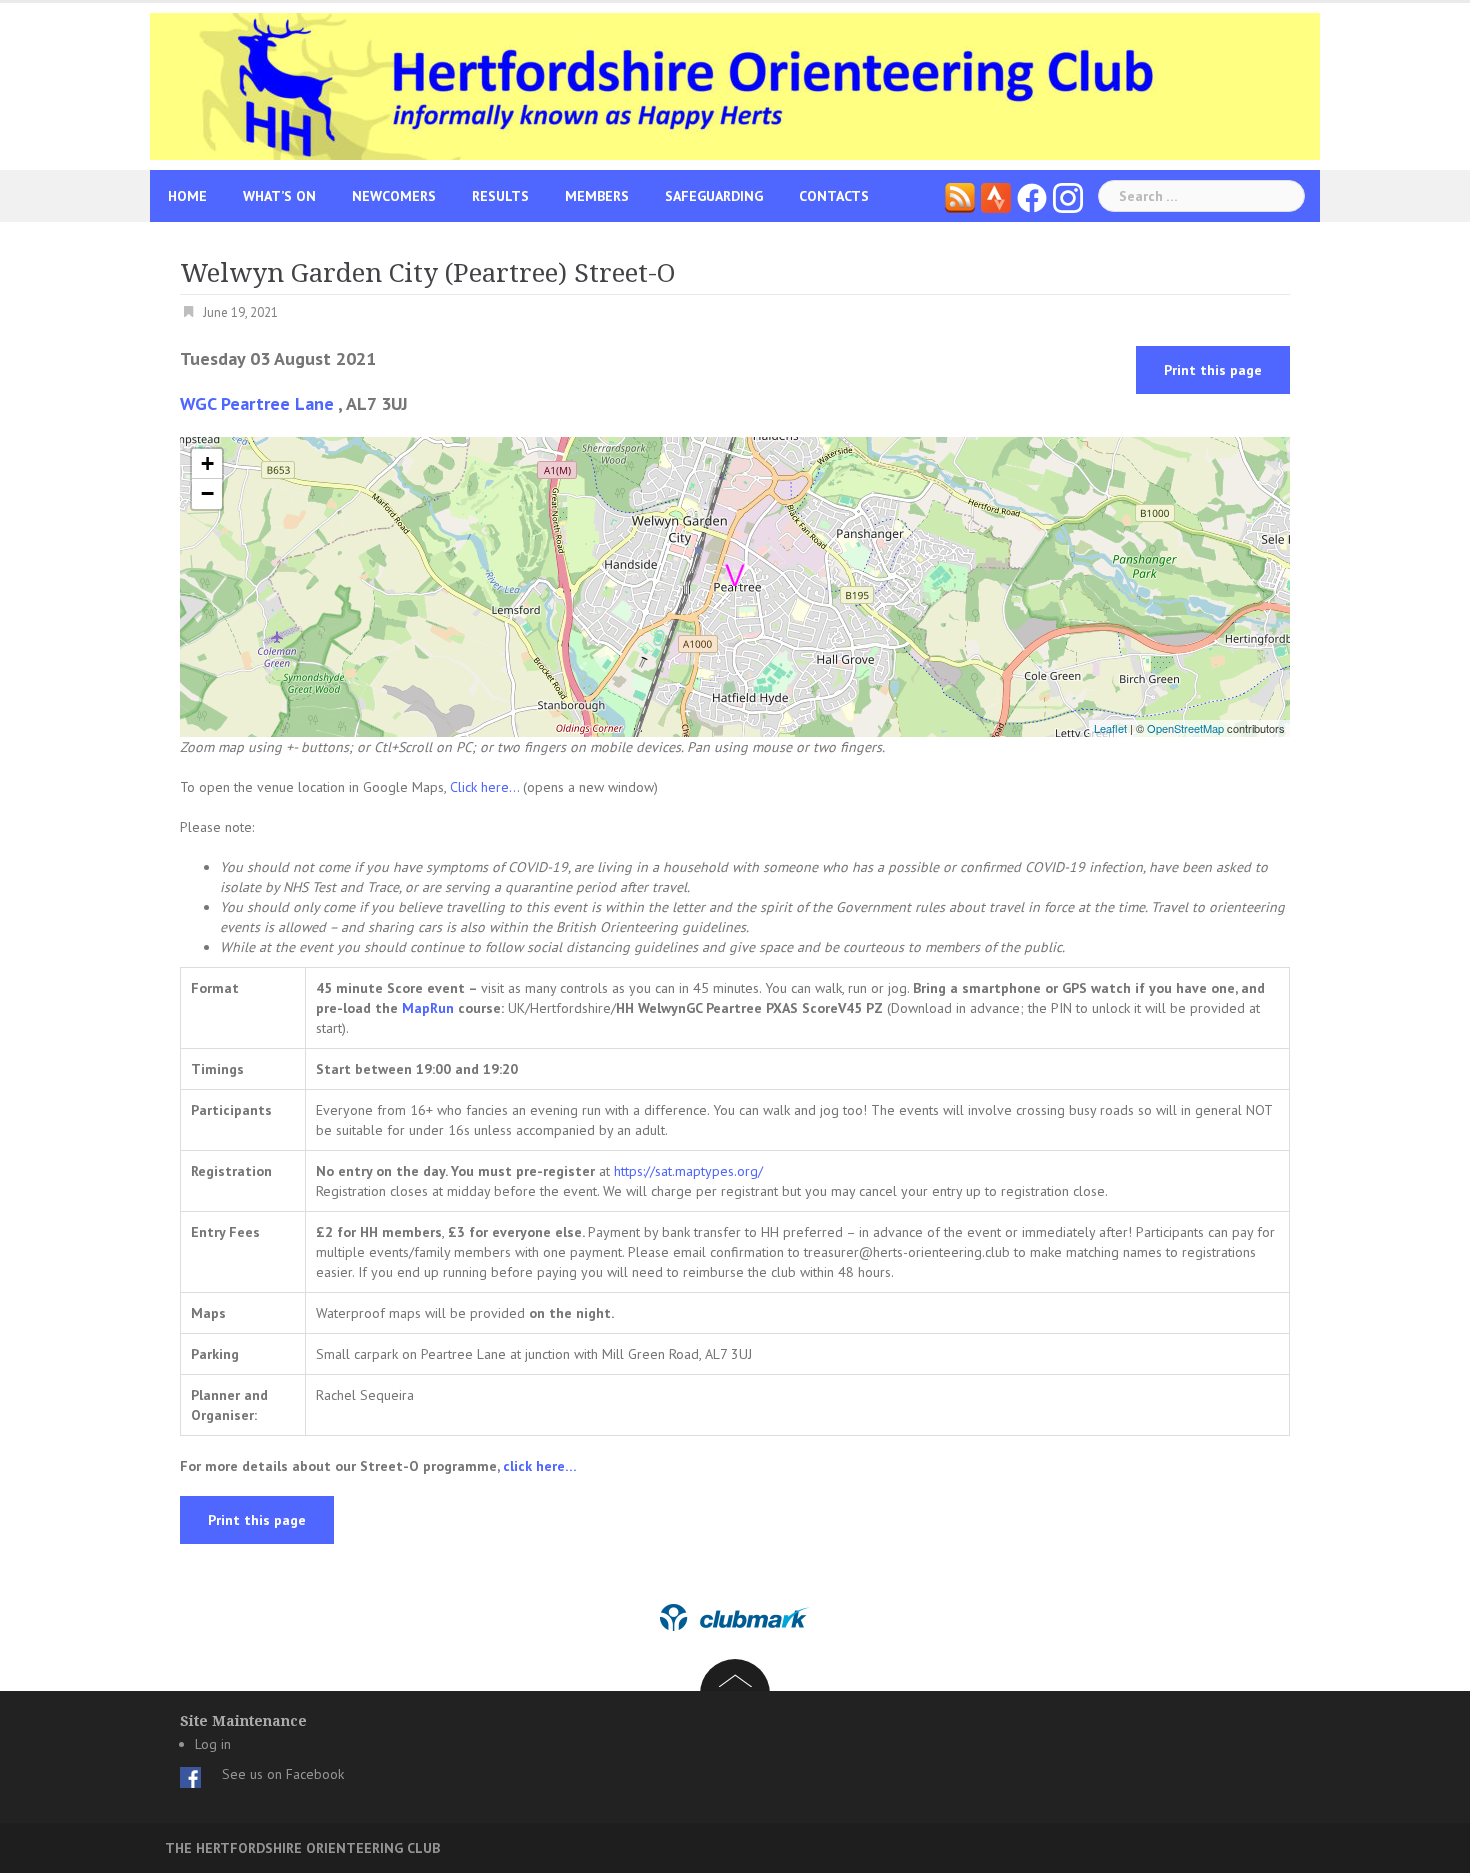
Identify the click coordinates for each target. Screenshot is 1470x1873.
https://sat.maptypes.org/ (686, 1171)
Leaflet (1110, 728)
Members (597, 196)
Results (500, 196)
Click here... (486, 787)
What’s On (279, 196)
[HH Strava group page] (996, 196)
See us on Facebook (283, 1774)
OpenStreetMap (1185, 728)
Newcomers (394, 196)
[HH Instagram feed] (1068, 196)
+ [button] (207, 463)
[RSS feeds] (960, 196)
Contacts (834, 196)
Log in (213, 1744)
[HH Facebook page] (1032, 196)
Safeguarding (714, 196)
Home (187, 196)
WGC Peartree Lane (257, 403)
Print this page (1213, 370)
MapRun (428, 1008)
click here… (540, 1466)
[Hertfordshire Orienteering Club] (735, 85)
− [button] (207, 493)
